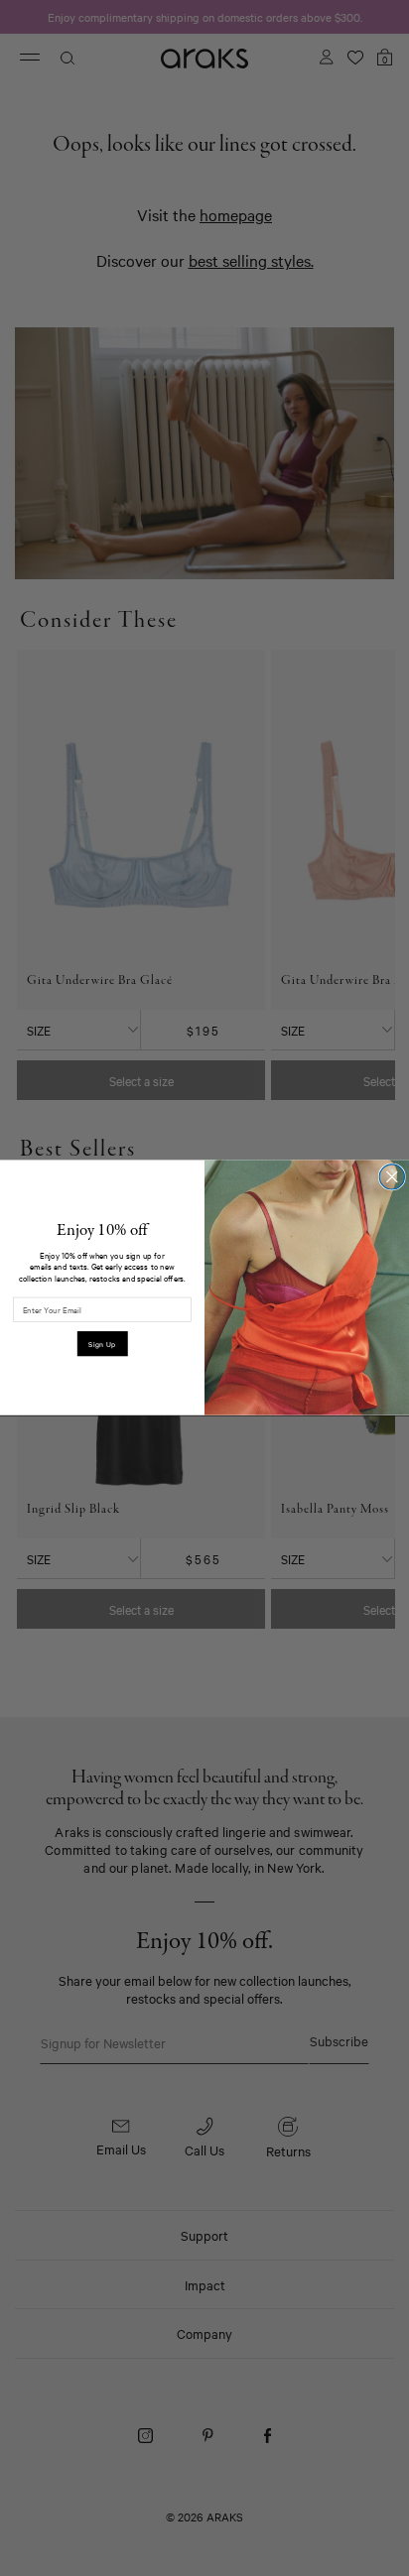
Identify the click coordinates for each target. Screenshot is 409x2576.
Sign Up (102, 1344)
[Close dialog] (392, 1177)
